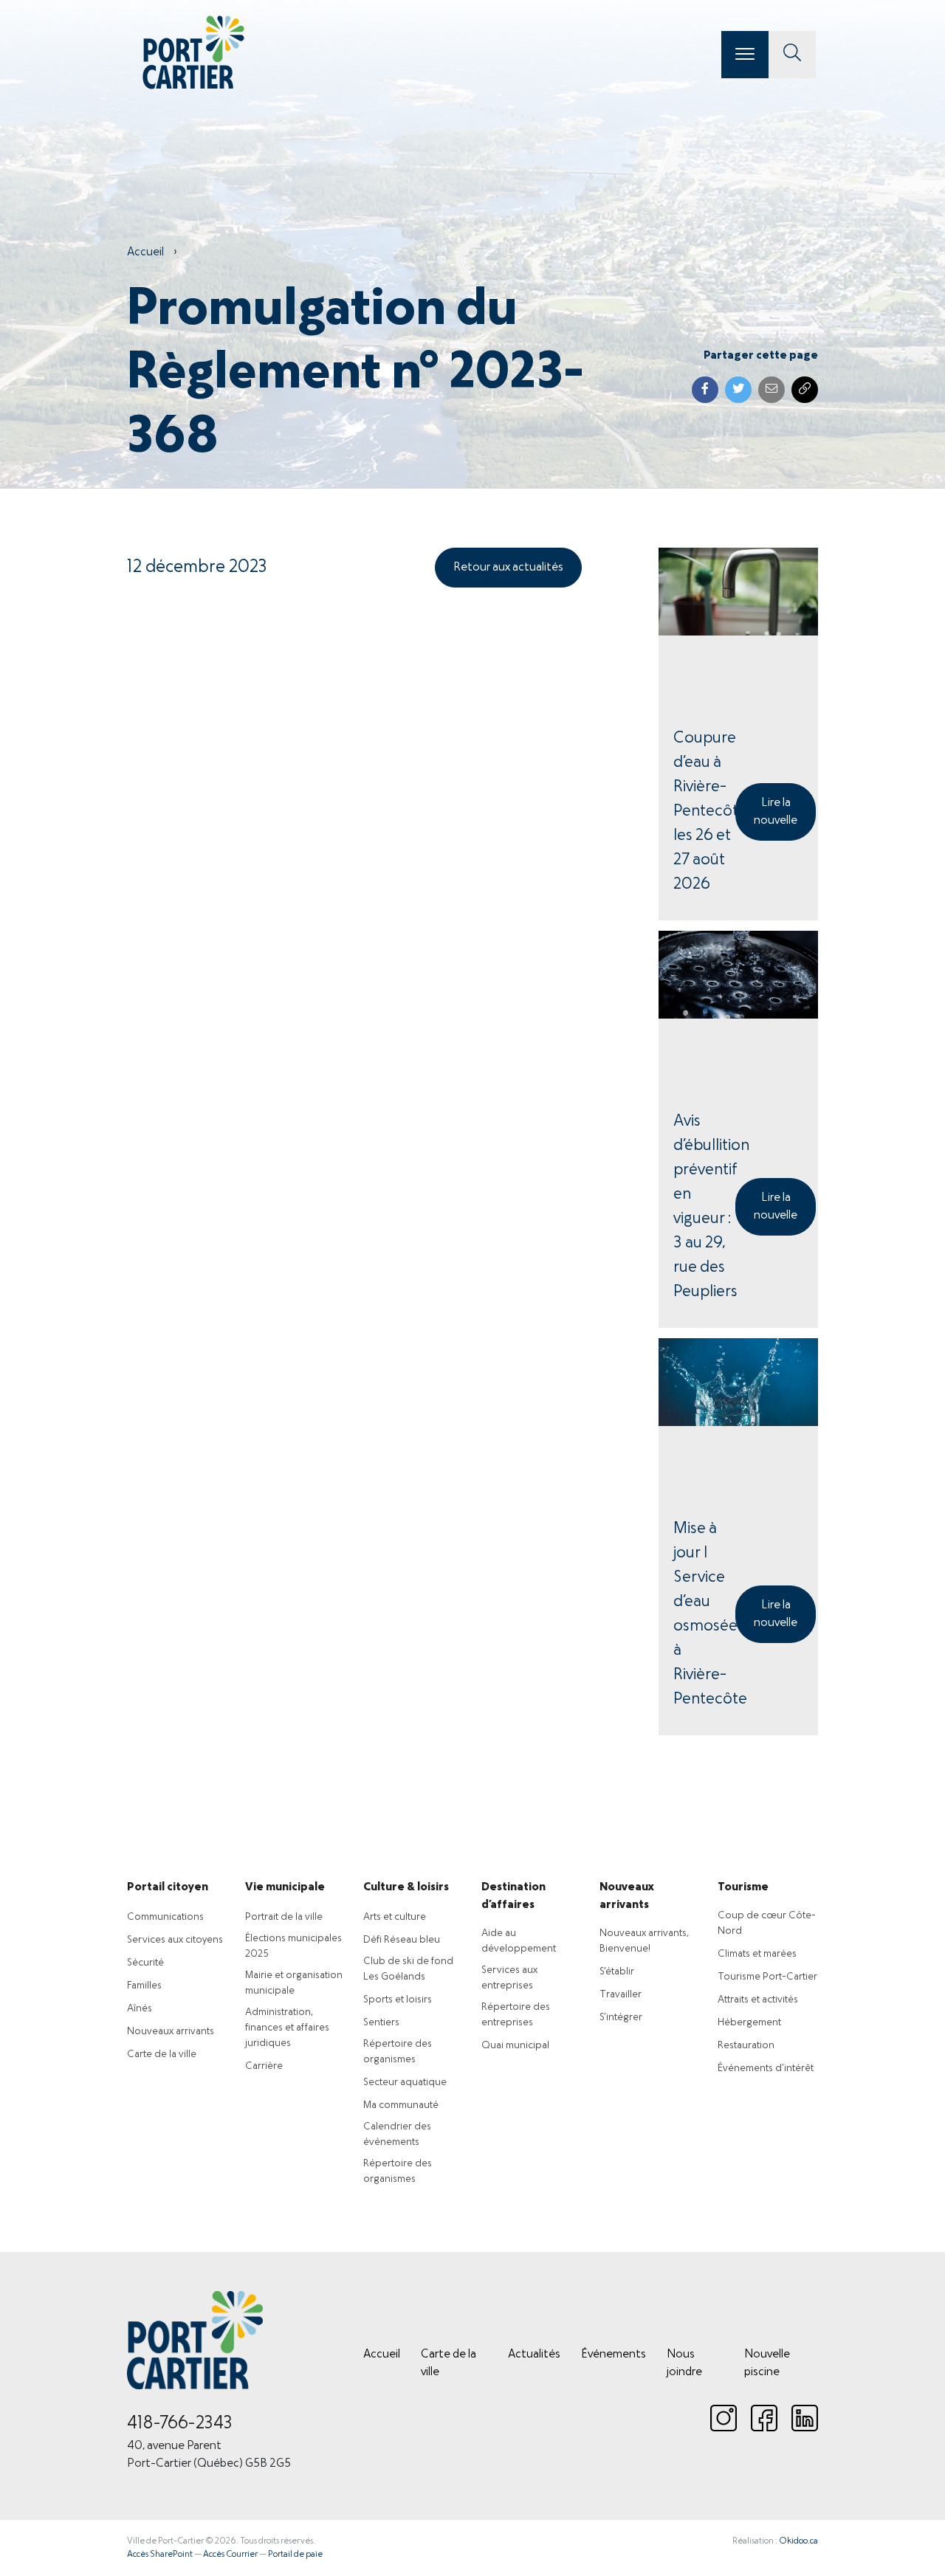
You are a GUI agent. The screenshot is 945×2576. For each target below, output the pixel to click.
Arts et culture (395, 1917)
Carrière (264, 2066)
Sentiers (381, 2023)
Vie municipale (285, 1887)
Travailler (621, 1995)
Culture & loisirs (406, 1887)
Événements (614, 2355)
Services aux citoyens (175, 1940)
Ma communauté (401, 2105)
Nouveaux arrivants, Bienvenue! (644, 1941)
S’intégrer (621, 2018)
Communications (165, 1917)
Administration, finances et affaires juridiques (287, 2028)
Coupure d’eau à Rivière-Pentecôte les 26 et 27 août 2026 (704, 812)
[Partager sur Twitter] (738, 390)
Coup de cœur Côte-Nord (767, 1924)
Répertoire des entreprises (516, 2015)
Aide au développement (519, 1941)
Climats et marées (757, 1954)
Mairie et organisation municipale (294, 1983)
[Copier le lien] (805, 390)
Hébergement (749, 2023)
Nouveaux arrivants (171, 2032)
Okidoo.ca (798, 2541)
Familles (144, 1986)
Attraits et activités (758, 2000)
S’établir (617, 1972)
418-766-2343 (180, 2424)
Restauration (746, 2046)
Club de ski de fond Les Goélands (408, 1969)
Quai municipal (515, 2046)
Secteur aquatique (405, 2083)
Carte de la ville (162, 2055)
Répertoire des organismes (398, 2052)
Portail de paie (295, 2555)
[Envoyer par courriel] (772, 390)
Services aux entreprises (509, 1978)
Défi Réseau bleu (402, 1940)
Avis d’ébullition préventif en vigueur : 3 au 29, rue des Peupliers (704, 1207)
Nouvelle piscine (767, 2363)
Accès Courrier (230, 2555)
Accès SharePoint (160, 2555)
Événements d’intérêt (766, 2069)
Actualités (534, 2355)
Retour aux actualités (508, 568)
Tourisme (743, 1887)
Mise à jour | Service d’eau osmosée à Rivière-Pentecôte (704, 1614)
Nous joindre (684, 2363)
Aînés (140, 2009)
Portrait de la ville (284, 1917)
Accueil (145, 252)
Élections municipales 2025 (293, 1946)
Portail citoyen (168, 1887)
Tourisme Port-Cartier (767, 1977)
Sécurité (145, 1963)
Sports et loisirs (398, 2000)
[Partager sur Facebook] (705, 390)
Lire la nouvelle (776, 812)
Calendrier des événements (397, 2135)
